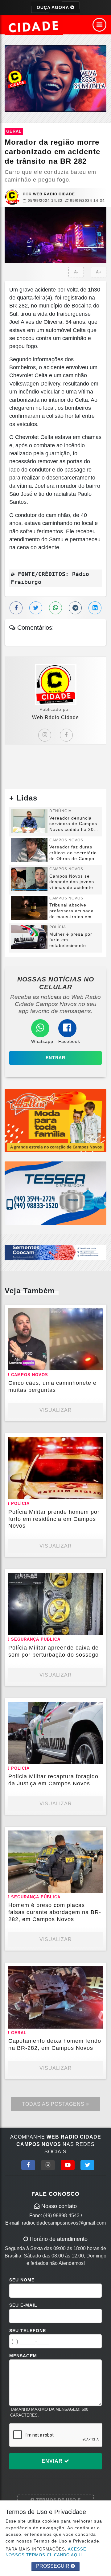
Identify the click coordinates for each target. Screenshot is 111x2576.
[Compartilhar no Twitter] (36, 608)
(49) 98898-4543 (61, 2216)
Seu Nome (22, 2280)
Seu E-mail (23, 2305)
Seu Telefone (28, 2331)
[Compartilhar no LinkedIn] (95, 608)
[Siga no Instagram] (48, 2165)
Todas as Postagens (54, 2104)
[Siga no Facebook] (28, 2165)
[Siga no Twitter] (87, 2165)
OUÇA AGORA (53, 7)
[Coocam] (55, 1252)
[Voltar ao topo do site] (102, 1417)
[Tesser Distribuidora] (55, 1193)
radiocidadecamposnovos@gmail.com (64, 2223)
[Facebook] (66, 735)
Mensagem (23, 2356)
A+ (99, 272)
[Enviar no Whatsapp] (55, 608)
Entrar (55, 1058)
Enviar (53, 2461)
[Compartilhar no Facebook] (16, 608)
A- (76, 272)
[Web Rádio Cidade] (55, 78)
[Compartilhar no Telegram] (75, 608)
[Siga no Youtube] (68, 2165)
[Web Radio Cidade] (34, 27)
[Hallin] (55, 1120)
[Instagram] (45, 735)
